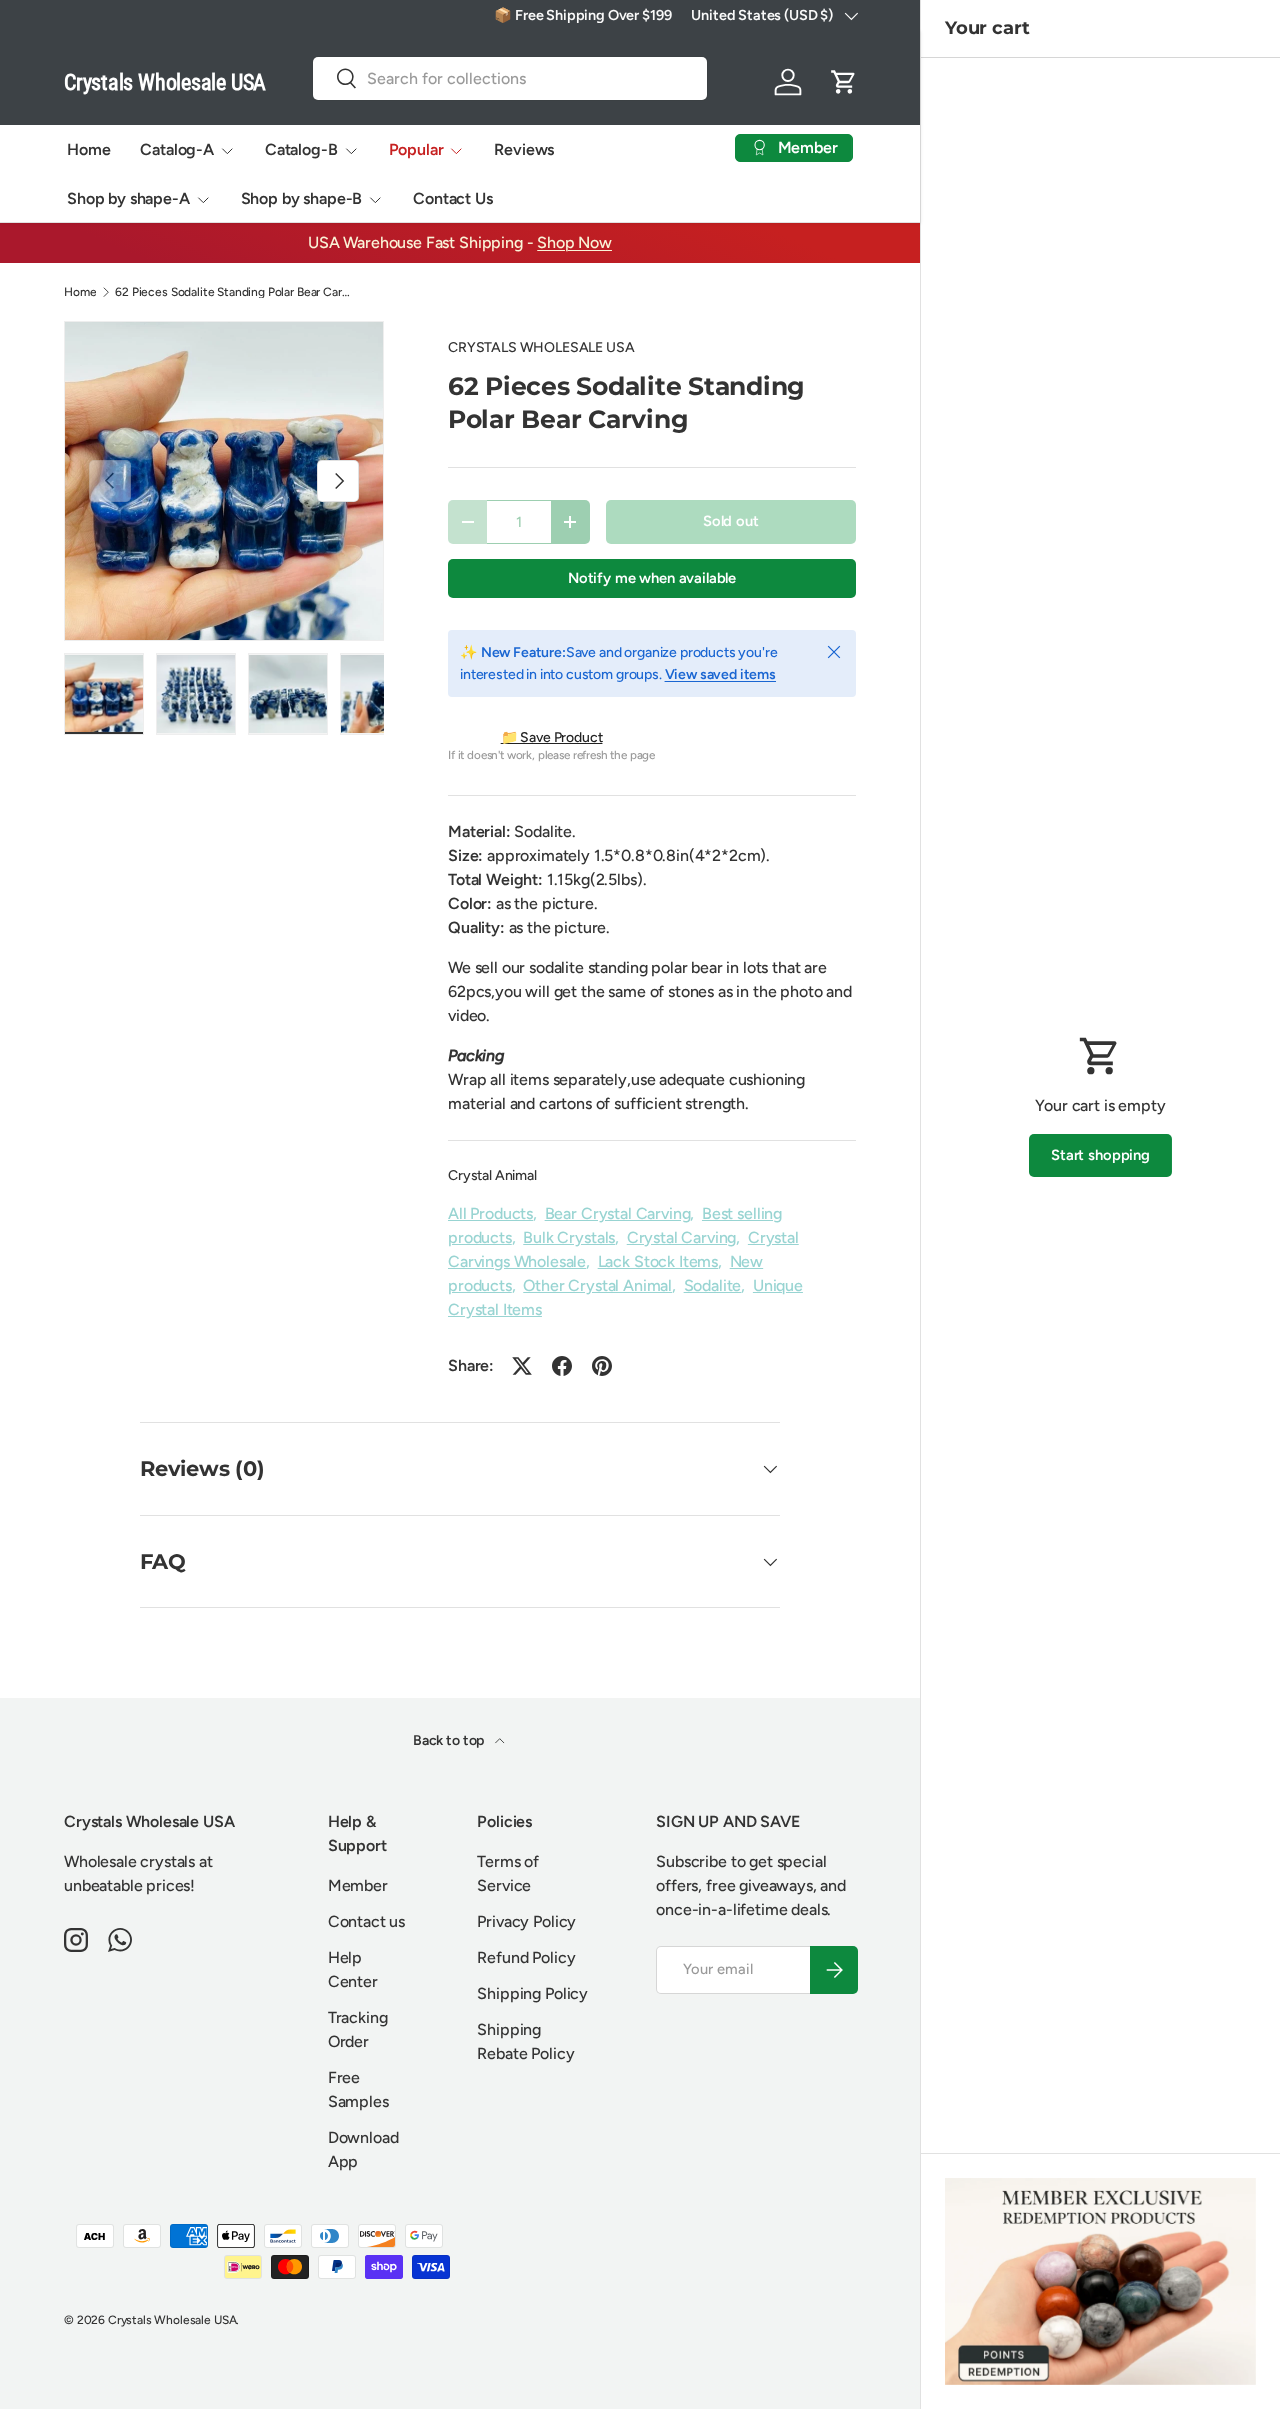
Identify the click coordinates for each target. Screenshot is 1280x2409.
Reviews (524, 149)
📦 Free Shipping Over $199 (582, 15)
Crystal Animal (492, 1175)
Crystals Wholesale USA (172, 2320)
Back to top (450, 1740)
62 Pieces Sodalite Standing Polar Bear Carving (235, 292)
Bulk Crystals (569, 1237)
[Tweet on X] (522, 1366)
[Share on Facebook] (562, 1366)
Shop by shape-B (302, 198)
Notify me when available (652, 578)
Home (88, 149)
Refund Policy (526, 1957)
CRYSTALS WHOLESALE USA (541, 347)
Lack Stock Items (658, 1261)
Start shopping (1100, 1155)
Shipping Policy (532, 1993)
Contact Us (452, 198)
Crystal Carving (682, 1237)
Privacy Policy (526, 1921)
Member (358, 1885)
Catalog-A (177, 149)
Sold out (731, 521)
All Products (490, 1213)
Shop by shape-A (128, 198)
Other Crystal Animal (597, 1285)
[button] (844, 82)
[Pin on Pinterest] (602, 1366)
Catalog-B (301, 149)
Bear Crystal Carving (618, 1213)
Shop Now (574, 242)
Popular (416, 149)
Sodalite (713, 1285)
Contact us (366, 1921)
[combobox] (509, 78)
